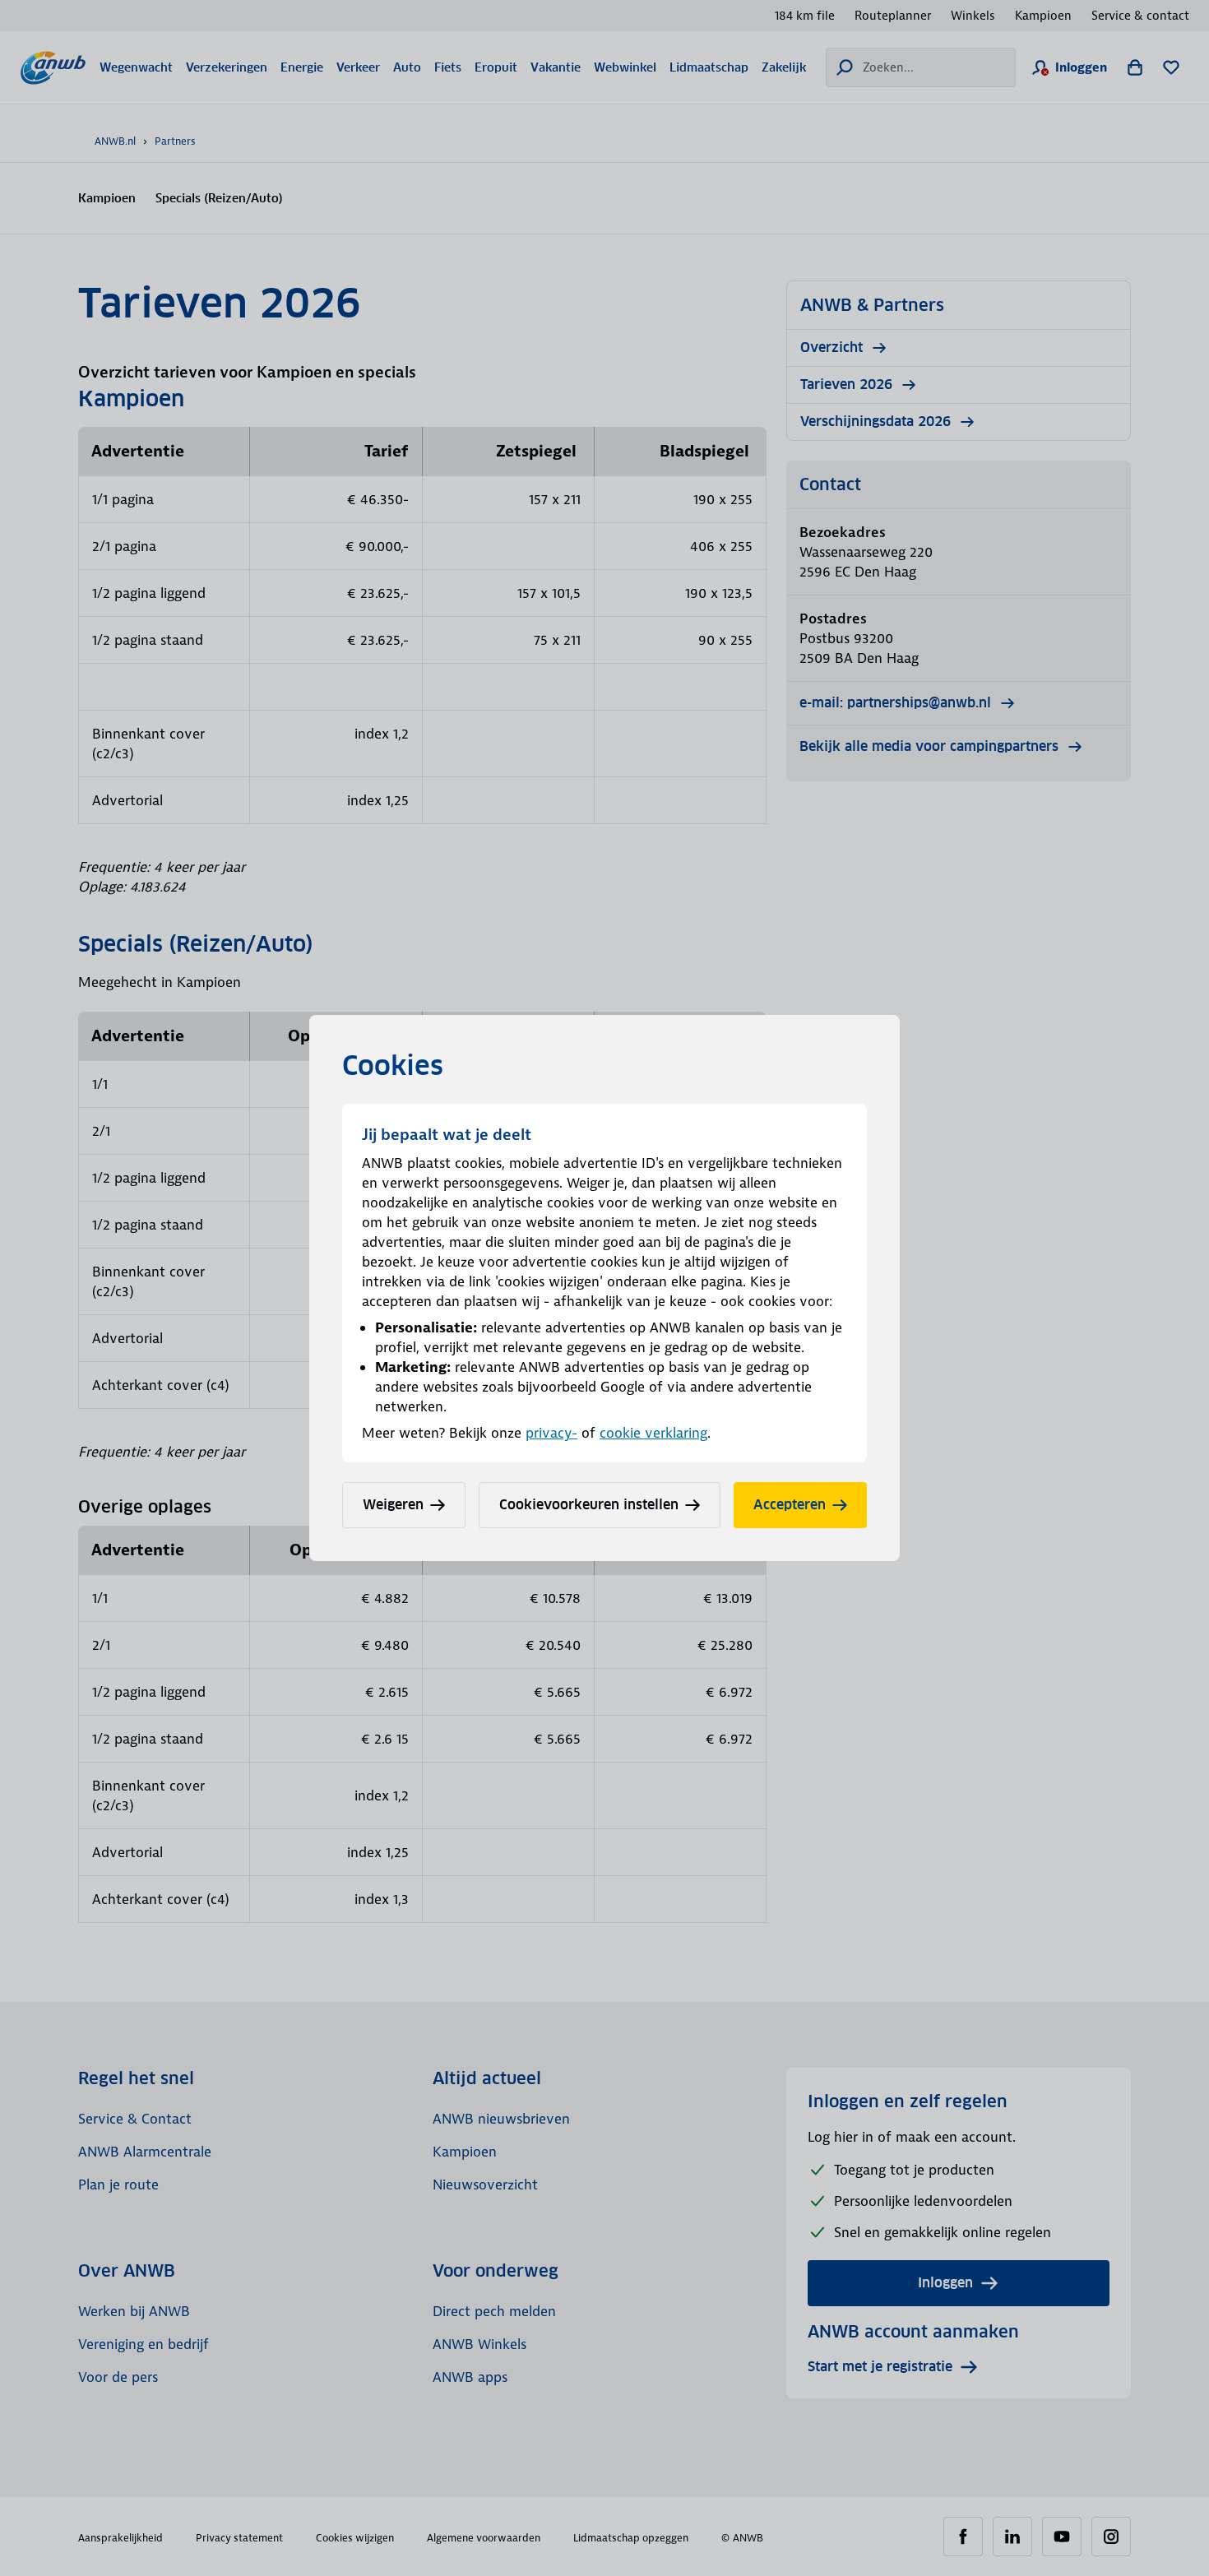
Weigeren (393, 1505)
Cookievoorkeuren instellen (589, 1505)
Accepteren (790, 1505)
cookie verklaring (653, 1433)
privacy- (551, 1433)
